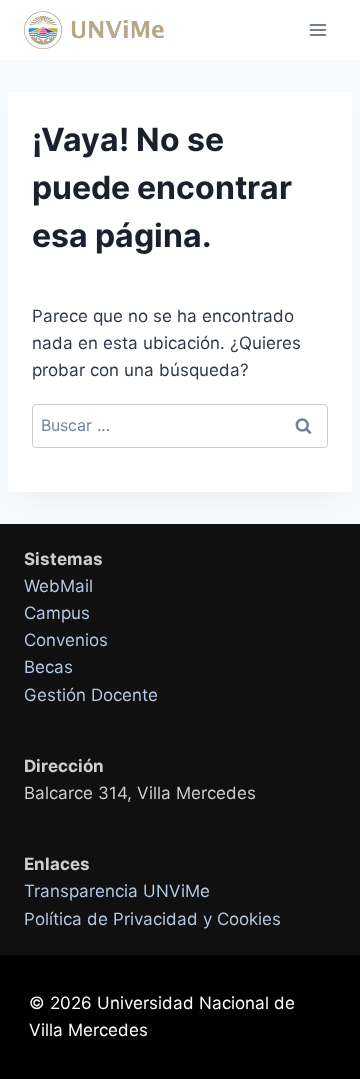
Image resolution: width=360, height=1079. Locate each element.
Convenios (66, 640)
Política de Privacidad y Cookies (152, 919)
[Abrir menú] (317, 29)
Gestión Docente (91, 695)
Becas (48, 667)
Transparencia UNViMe (117, 891)
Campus (57, 613)
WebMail (58, 586)
